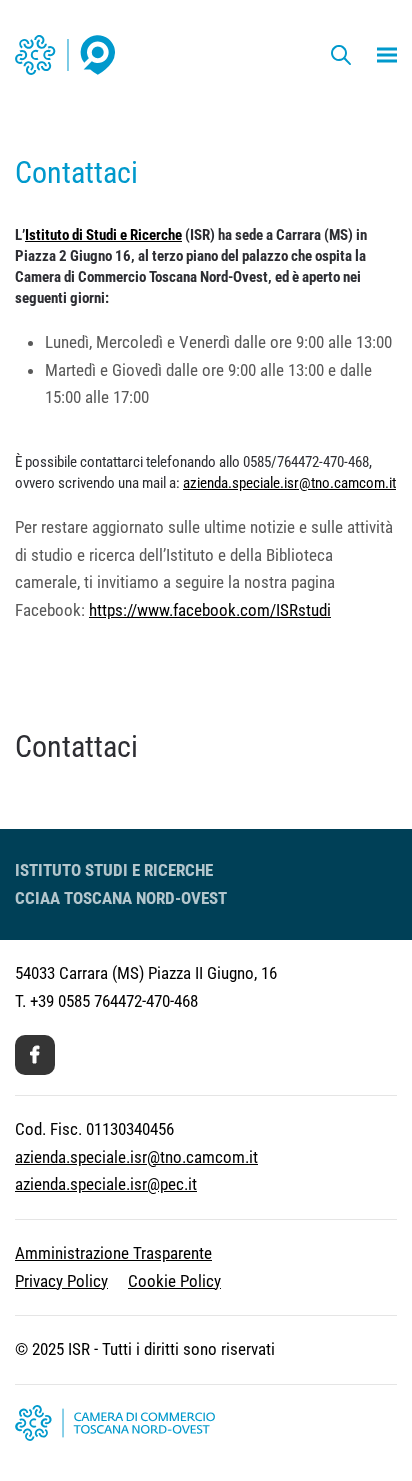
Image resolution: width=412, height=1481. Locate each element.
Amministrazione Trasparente (113, 1253)
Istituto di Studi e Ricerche (103, 235)
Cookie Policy (174, 1281)
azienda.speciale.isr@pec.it (106, 1184)
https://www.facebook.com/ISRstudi (210, 610)
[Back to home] (65, 55)
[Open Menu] (387, 55)
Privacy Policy (61, 1281)
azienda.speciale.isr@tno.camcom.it (289, 483)
